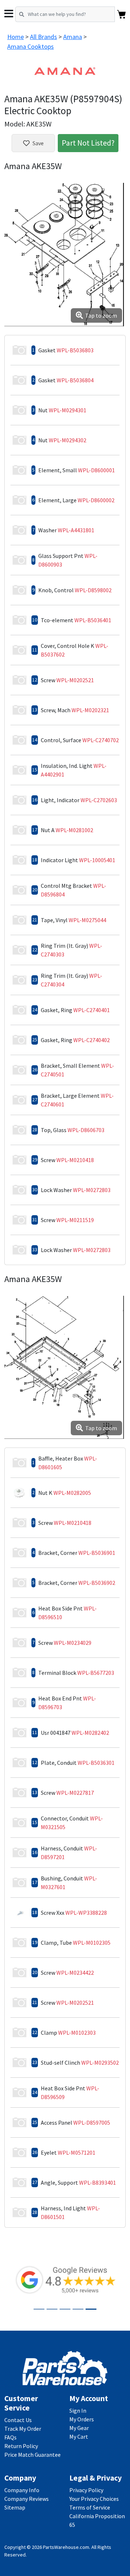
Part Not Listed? (88, 143)
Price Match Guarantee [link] (32, 2455)
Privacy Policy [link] (86, 2490)
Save (38, 143)
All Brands (44, 37)
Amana (73, 37)
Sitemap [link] (15, 2507)
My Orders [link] (82, 2419)
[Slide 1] (39, 2309)
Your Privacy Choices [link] (94, 2499)
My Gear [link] (79, 2428)
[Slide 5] (91, 2309)
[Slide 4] (78, 2309)
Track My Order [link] (23, 2429)
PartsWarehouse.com (66, 2547)
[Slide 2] (52, 2309)
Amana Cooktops (31, 46)
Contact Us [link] (18, 2420)
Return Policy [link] (21, 2446)
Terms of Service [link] (90, 2507)
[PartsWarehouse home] (65, 2368)
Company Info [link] (22, 2490)
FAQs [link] (10, 2437)
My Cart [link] (79, 2437)
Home (16, 37)
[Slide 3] (65, 2309)
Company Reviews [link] (27, 2499)
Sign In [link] (78, 2411)
